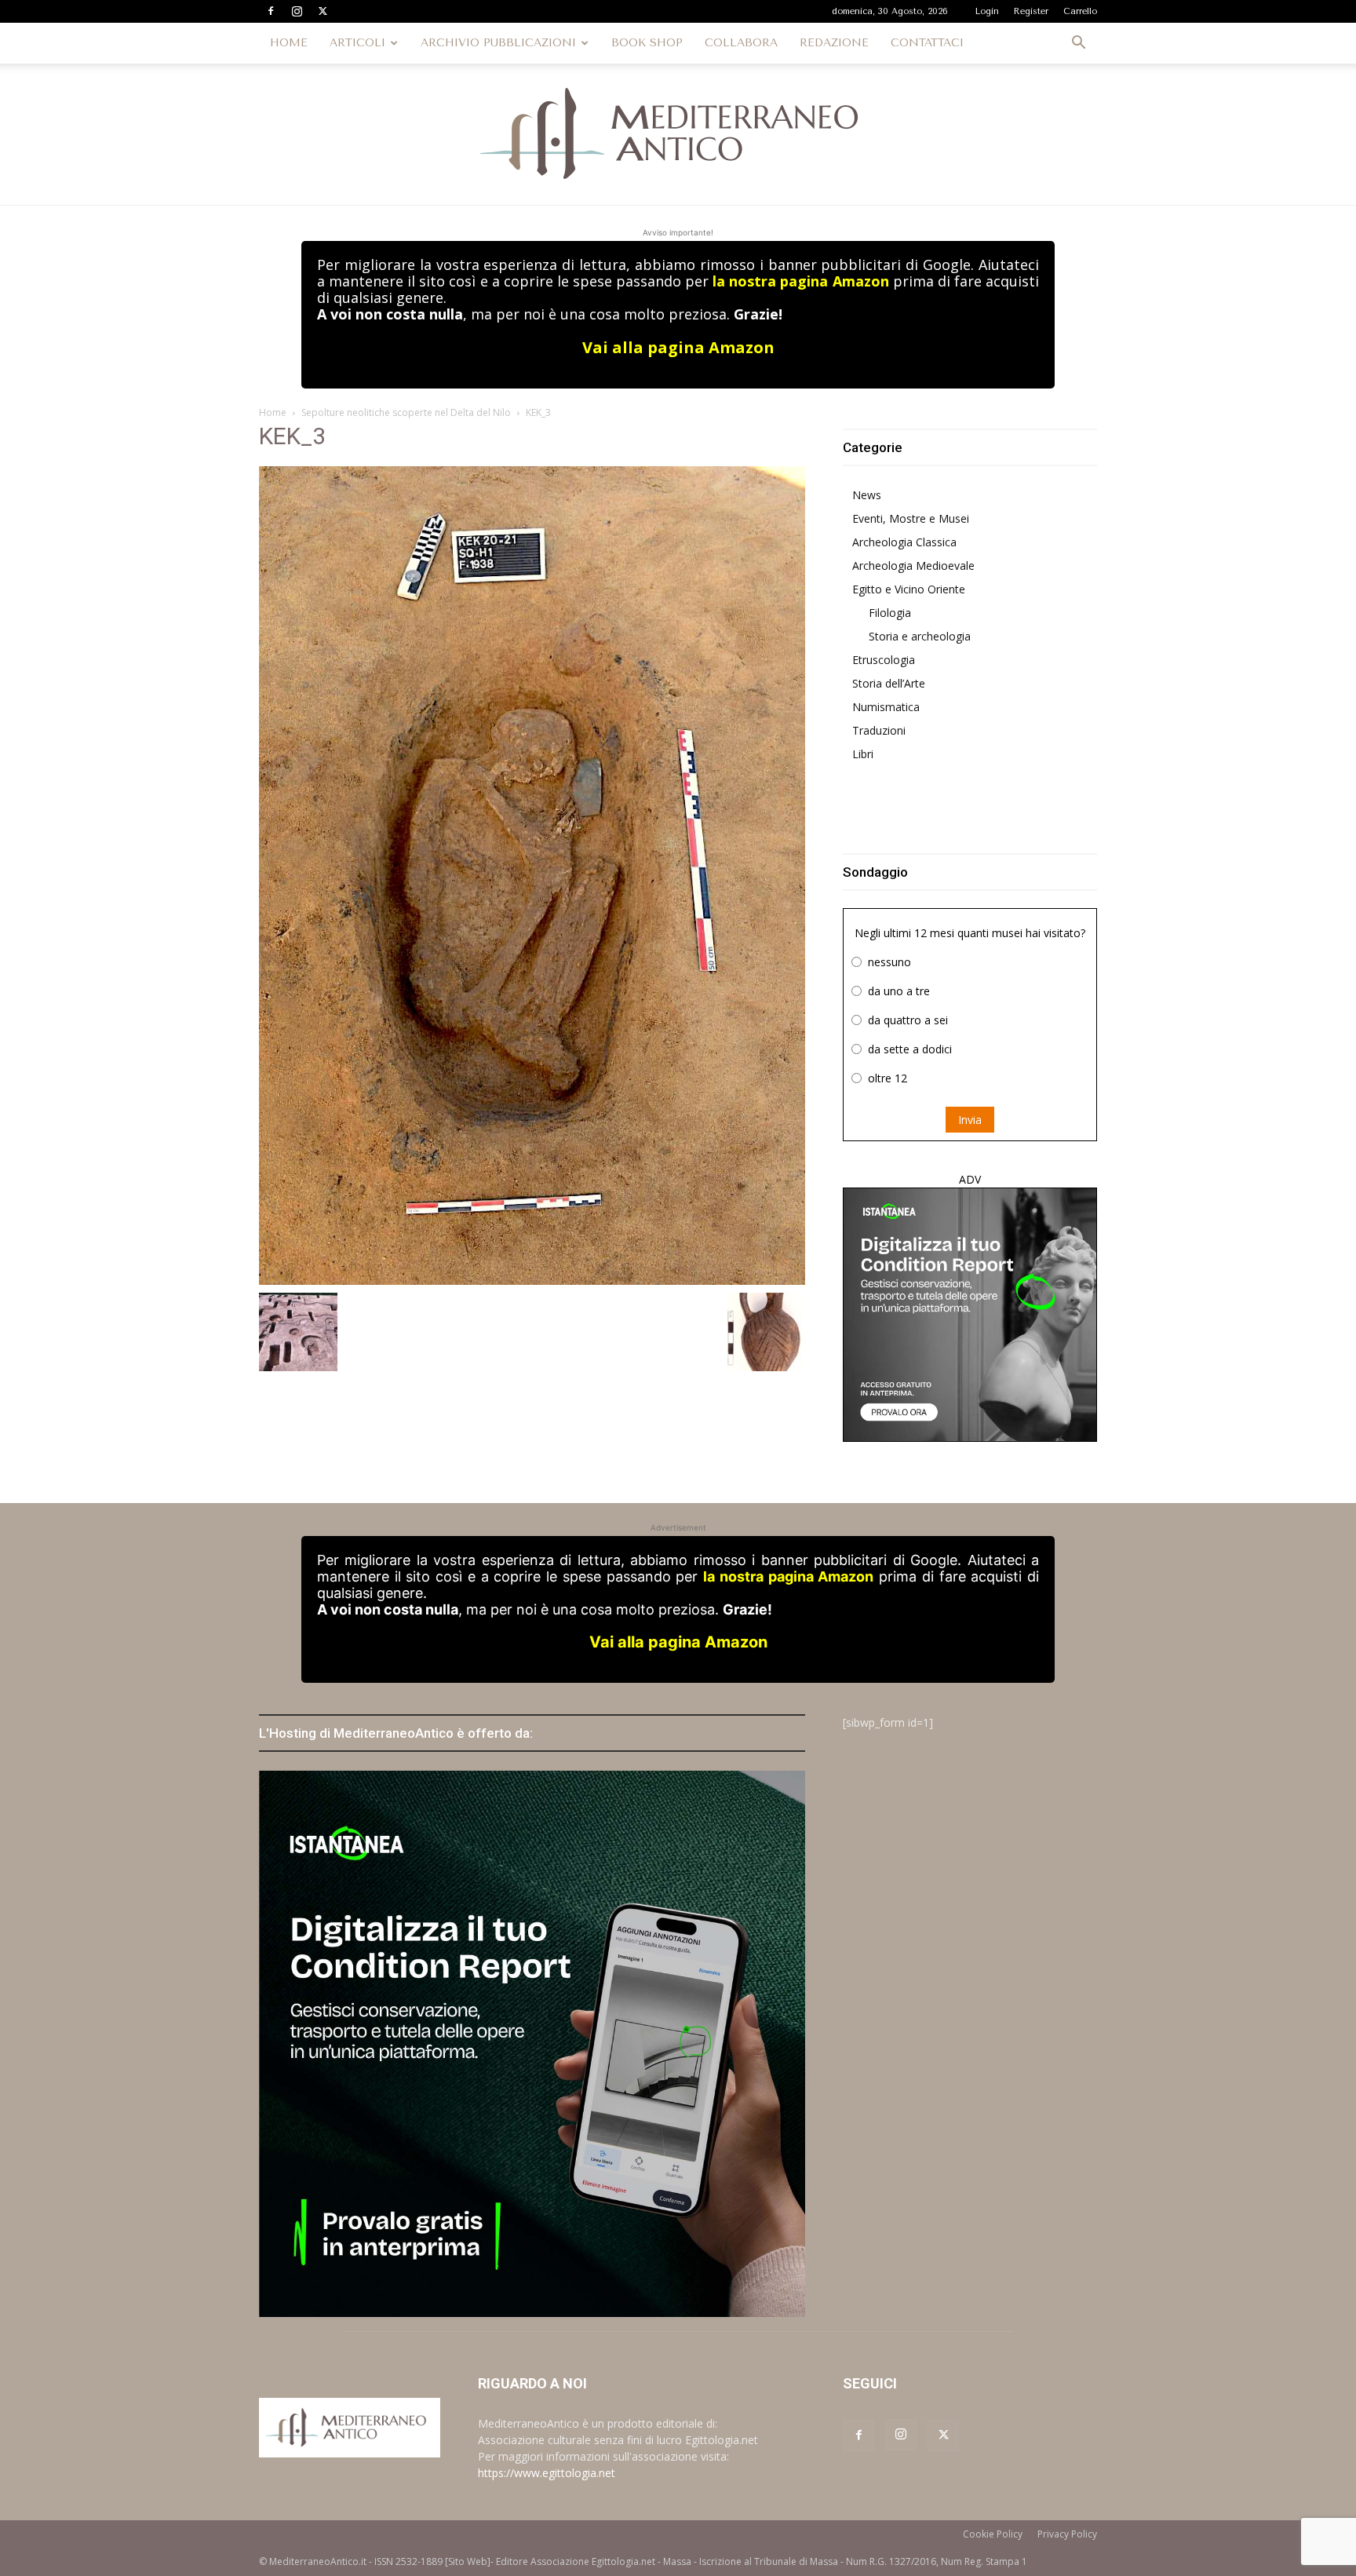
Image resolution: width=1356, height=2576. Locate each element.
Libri (863, 754)
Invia (970, 1120)
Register (1031, 11)
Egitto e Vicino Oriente (909, 589)
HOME (289, 43)
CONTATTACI (927, 43)
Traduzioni (879, 730)
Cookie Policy (993, 2534)
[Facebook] (271, 11)
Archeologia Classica (904, 542)
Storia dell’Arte (889, 683)
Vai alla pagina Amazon (678, 347)
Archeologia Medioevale (913, 566)
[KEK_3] (532, 874)
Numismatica (886, 707)
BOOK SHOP (647, 43)
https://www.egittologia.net (547, 2473)
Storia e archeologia (920, 636)
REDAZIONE (834, 43)
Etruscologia (884, 660)
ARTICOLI (357, 43)
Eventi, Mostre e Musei (911, 518)
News (867, 495)
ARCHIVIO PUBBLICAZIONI (498, 43)
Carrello (1080, 11)
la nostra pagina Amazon (800, 281)
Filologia (890, 613)
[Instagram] (297, 11)
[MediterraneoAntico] (678, 134)
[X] (323, 11)
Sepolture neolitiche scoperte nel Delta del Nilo (406, 412)
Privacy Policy (1067, 2534)
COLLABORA (741, 43)
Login (987, 11)
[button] (1078, 44)
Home (273, 412)
